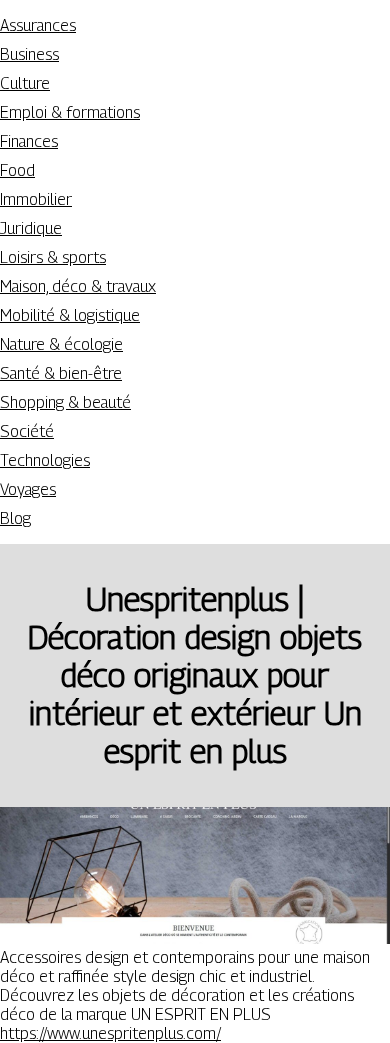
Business (29, 54)
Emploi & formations (70, 112)
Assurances (38, 25)
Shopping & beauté (65, 402)
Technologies (45, 460)
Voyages (28, 489)
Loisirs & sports (53, 257)
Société (27, 431)
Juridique (31, 228)
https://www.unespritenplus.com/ (110, 1033)
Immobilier (36, 199)
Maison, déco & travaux (78, 286)
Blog (15, 518)
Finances (29, 141)
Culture (25, 83)
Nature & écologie (61, 344)
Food (17, 170)
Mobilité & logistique (70, 315)
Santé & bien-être (61, 373)
